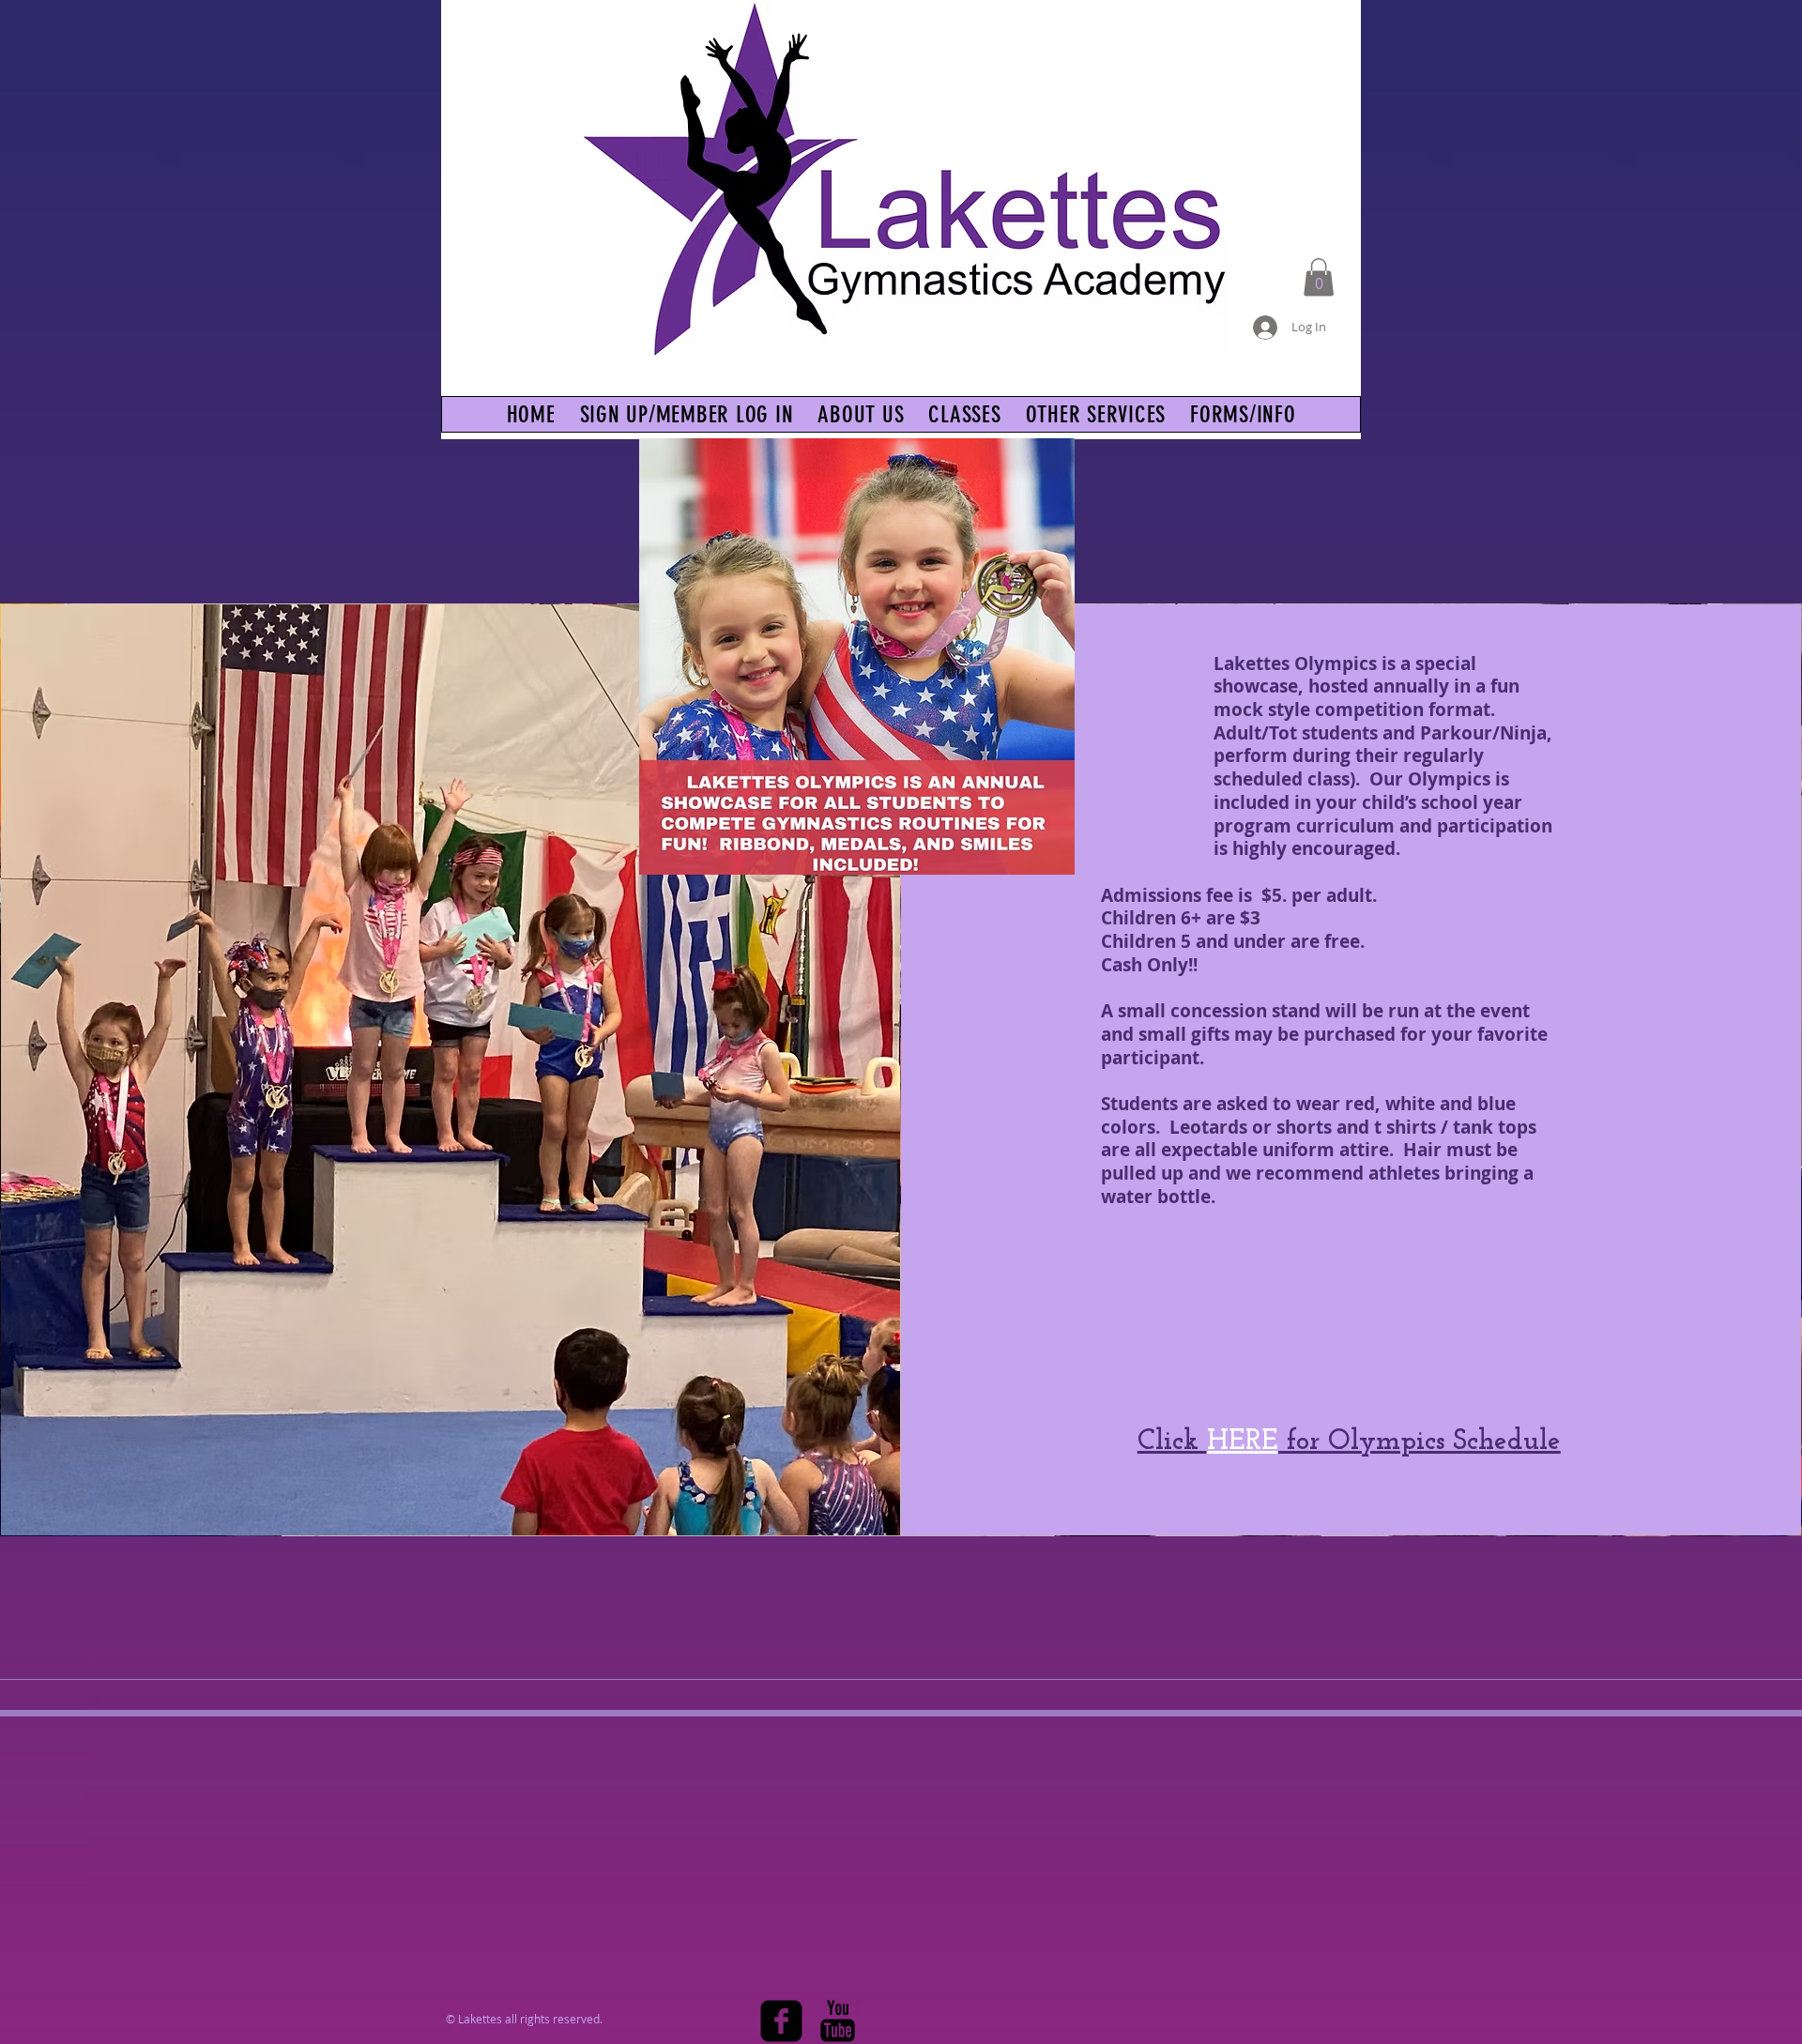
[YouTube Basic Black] (838, 2021)
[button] (1319, 277)
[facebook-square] (781, 2021)
